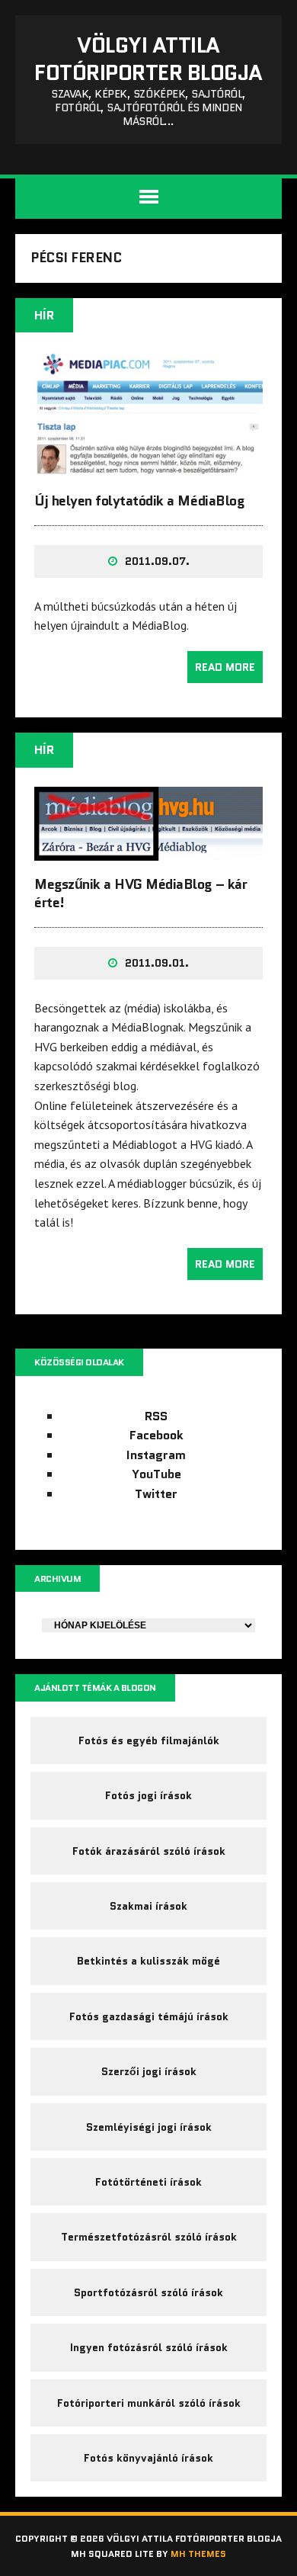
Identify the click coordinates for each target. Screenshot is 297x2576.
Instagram (156, 1455)
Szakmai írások (148, 1906)
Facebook (156, 1435)
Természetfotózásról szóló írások (149, 2237)
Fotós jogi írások (148, 1795)
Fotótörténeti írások (148, 2182)
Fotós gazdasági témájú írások (149, 2016)
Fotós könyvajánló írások (148, 2458)
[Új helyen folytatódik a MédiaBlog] (148, 467)
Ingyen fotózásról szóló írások (149, 2347)
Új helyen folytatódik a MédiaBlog (139, 501)
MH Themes (198, 2554)
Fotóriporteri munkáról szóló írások (149, 2403)
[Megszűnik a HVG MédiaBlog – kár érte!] (148, 851)
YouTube (156, 1474)
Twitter (156, 1494)
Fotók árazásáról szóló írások (149, 1851)
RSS (156, 1416)
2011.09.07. (157, 561)
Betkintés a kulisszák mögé (148, 1961)
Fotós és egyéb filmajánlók (149, 1740)
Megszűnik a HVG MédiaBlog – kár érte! (141, 893)
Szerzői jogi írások (149, 2071)
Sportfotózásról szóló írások (148, 2292)
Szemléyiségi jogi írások (149, 2127)
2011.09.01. (157, 963)
